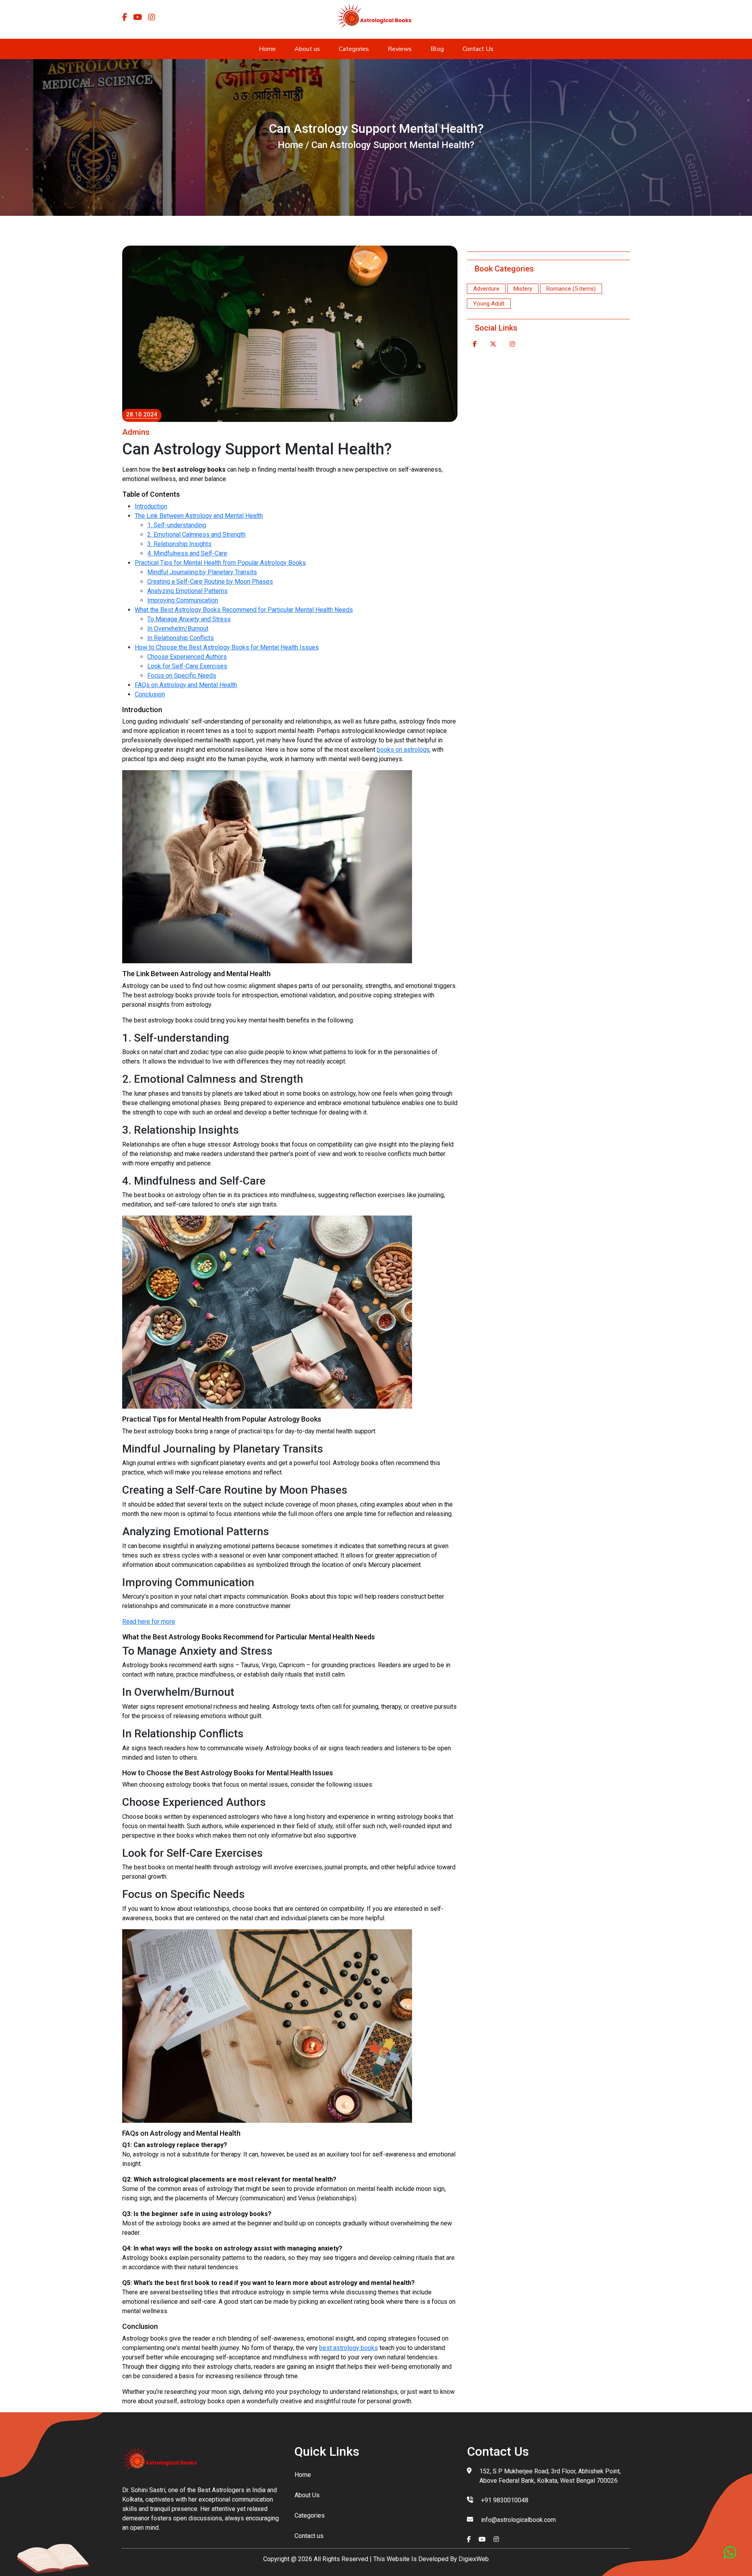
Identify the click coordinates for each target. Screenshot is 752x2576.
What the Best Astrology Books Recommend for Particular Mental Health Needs (244, 610)
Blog (437, 49)
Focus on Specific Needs (182, 676)
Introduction (151, 506)
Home (267, 49)
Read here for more (149, 1622)
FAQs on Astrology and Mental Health (186, 685)
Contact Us (478, 49)
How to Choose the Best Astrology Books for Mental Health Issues (227, 647)
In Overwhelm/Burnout (178, 629)
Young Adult (489, 304)
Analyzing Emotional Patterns (187, 591)
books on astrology (403, 750)
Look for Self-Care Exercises (187, 666)
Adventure (486, 289)
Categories (354, 49)
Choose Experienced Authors (187, 657)
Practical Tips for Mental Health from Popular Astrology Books (220, 563)
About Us (307, 2495)
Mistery (523, 289)
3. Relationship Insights (179, 544)
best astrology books (349, 2348)
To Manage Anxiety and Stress (189, 619)
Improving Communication (183, 600)
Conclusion (150, 694)
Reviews (400, 49)
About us (307, 49)
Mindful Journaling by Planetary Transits (202, 572)
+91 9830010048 (505, 2500)
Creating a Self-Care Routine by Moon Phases (210, 582)
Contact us (309, 2536)
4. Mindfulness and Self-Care (187, 553)
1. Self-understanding (177, 525)
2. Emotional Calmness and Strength (196, 535)
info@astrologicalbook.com (518, 2520)
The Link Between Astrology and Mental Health (199, 516)
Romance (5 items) (571, 289)
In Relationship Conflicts (181, 638)
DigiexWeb (473, 2559)
